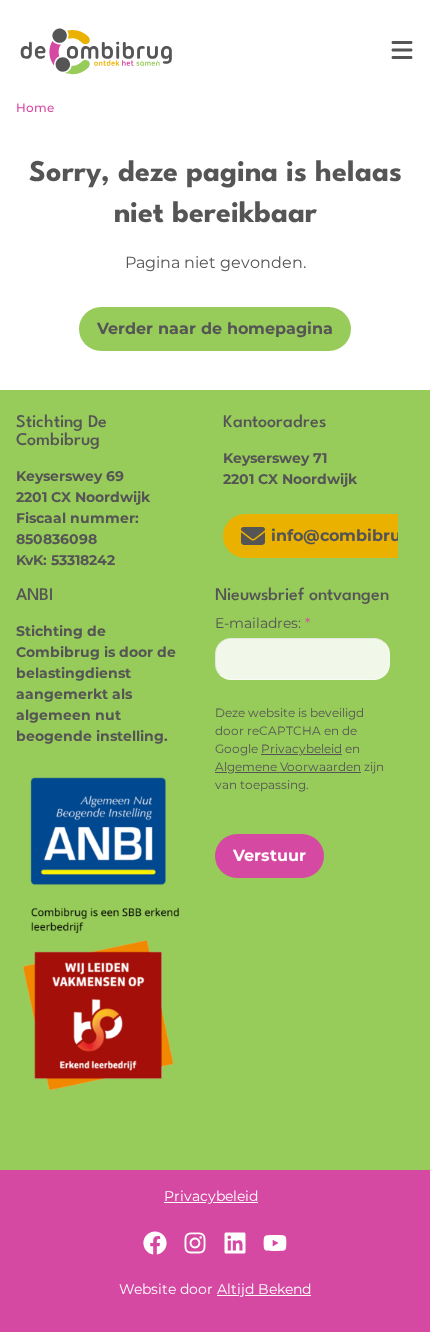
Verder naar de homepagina (215, 328)
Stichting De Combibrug (96, 51)
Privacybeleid (301, 748)
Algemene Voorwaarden (288, 766)
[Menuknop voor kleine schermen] (402, 50)
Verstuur (269, 855)
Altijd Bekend (264, 1289)
